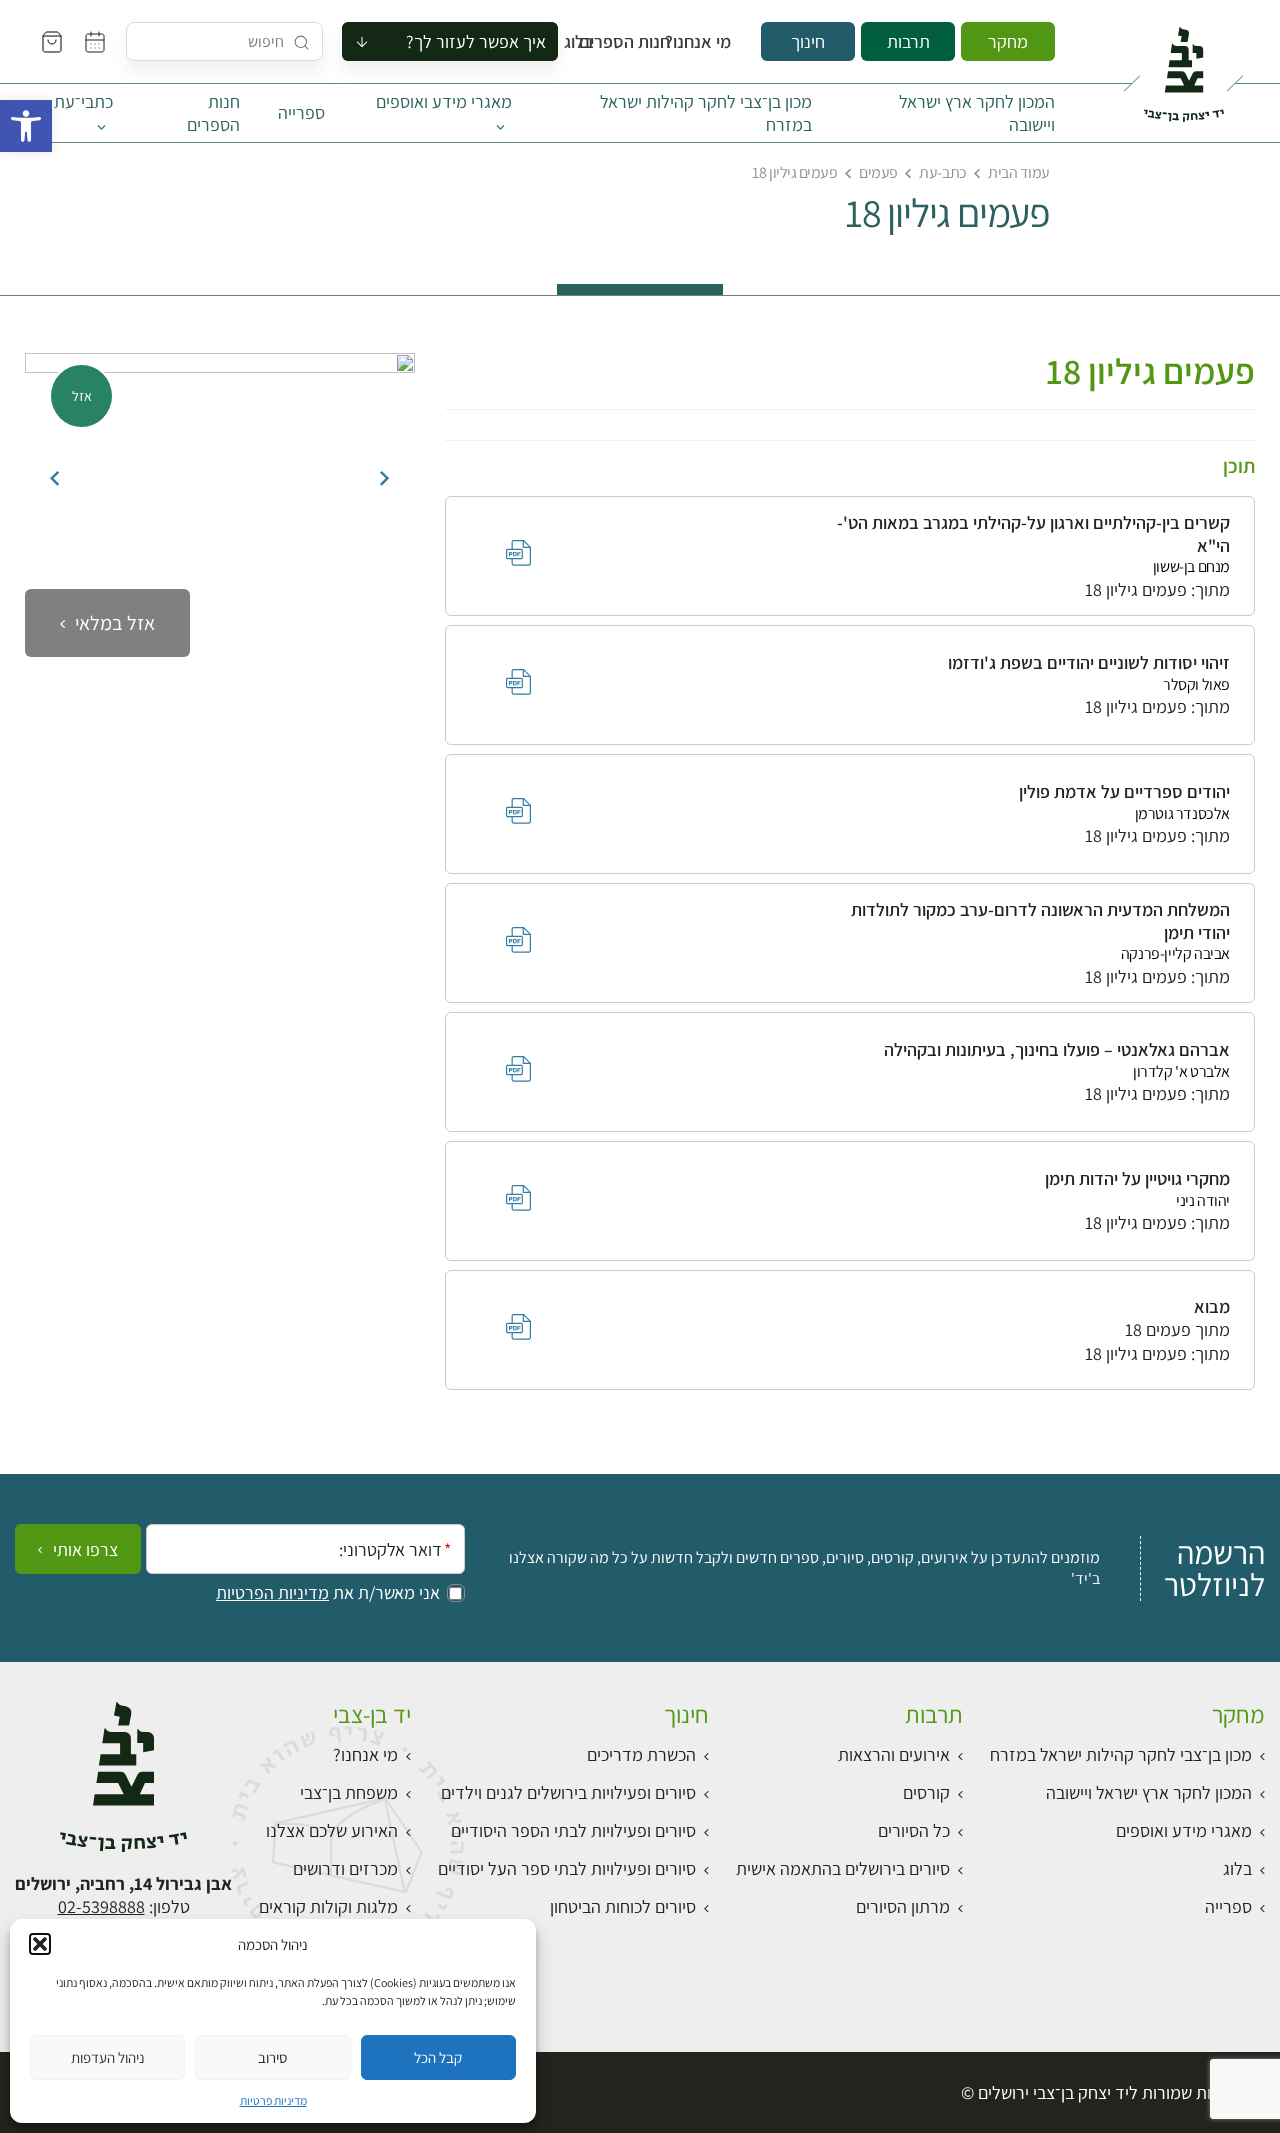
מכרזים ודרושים (345, 1868)
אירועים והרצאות (894, 1754)
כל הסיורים (914, 1830)
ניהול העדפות (108, 2057)
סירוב (272, 2057)
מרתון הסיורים (903, 1906)
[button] (26, 126)
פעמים (878, 172)
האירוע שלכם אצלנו (332, 1830)
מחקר (1008, 41)
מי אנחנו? (711, 42)
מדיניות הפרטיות (272, 1593)
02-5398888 (101, 1906)
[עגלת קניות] (52, 42)
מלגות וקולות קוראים (328, 1906)
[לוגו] (1183, 66)
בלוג (585, 42)
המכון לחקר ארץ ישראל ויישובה (977, 113)
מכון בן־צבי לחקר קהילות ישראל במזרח (705, 113)
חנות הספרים (643, 42)
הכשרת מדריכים (641, 1754)
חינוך (808, 41)
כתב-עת (942, 172)
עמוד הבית (1019, 172)
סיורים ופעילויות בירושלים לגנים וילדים (568, 1792)
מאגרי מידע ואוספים (444, 101)
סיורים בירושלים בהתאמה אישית (843, 1868)
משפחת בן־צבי (349, 1792)
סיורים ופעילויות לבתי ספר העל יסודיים (567, 1868)
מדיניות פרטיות (273, 2100)
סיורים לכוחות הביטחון (623, 1906)
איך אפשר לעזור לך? (476, 41)
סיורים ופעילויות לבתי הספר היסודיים (573, 1830)
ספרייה (301, 112)
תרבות (908, 41)
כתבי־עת (83, 101)
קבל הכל (438, 2057)
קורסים (926, 1792)
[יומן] (95, 42)
